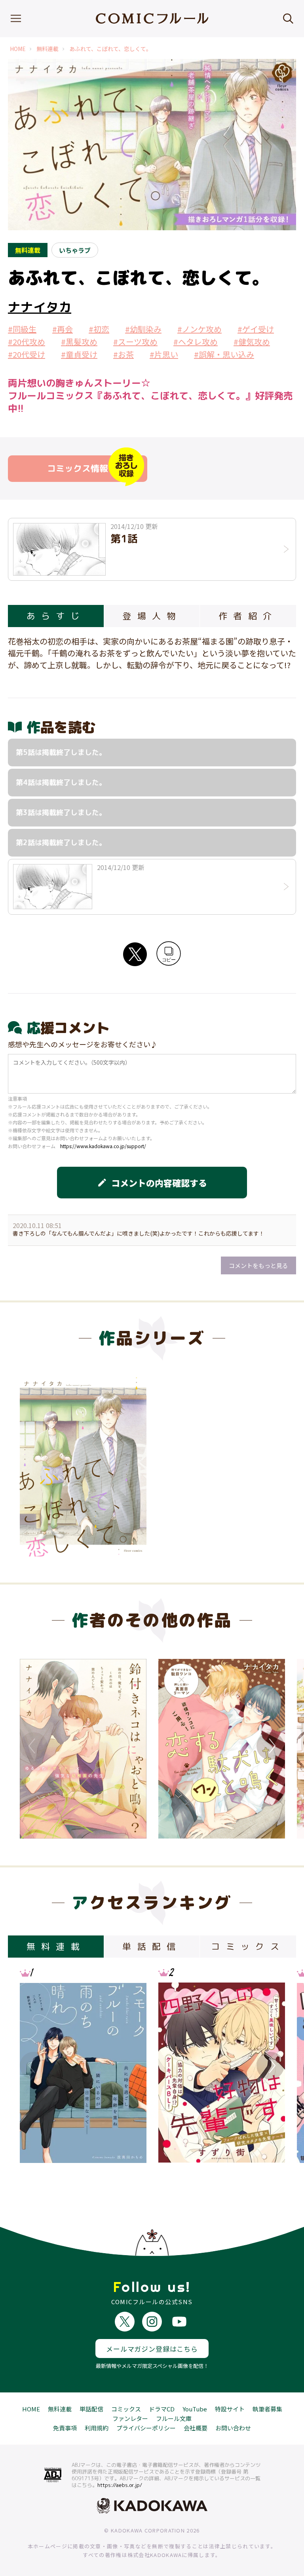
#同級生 (22, 329)
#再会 (63, 329)
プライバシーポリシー (146, 2428)
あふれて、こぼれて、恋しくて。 (110, 49)
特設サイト (230, 2409)
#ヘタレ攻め (196, 342)
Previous (34, 1746)
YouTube (195, 2409)
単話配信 (91, 2409)
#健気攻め (252, 342)
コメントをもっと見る (258, 1265)
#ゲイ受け (256, 329)
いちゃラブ (75, 250)
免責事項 (65, 2428)
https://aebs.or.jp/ (120, 2485)
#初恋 (99, 329)
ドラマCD (162, 2409)
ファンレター (130, 2418)
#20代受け (27, 354)
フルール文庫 (174, 2418)
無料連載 (47, 49)
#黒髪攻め (79, 342)
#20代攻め (27, 342)
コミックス (126, 2409)
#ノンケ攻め (199, 329)
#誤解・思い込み (224, 354)
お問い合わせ (233, 2428)
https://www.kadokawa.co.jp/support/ (103, 1146)
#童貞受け (79, 354)
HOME (18, 49)
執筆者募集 (267, 2409)
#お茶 (123, 354)
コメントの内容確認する (152, 1183)
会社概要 (196, 2428)
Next (270, 1746)
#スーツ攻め (135, 342)
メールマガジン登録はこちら (152, 2349)
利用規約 (97, 2428)
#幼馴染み (143, 329)
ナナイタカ (40, 307)
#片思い (164, 354)
